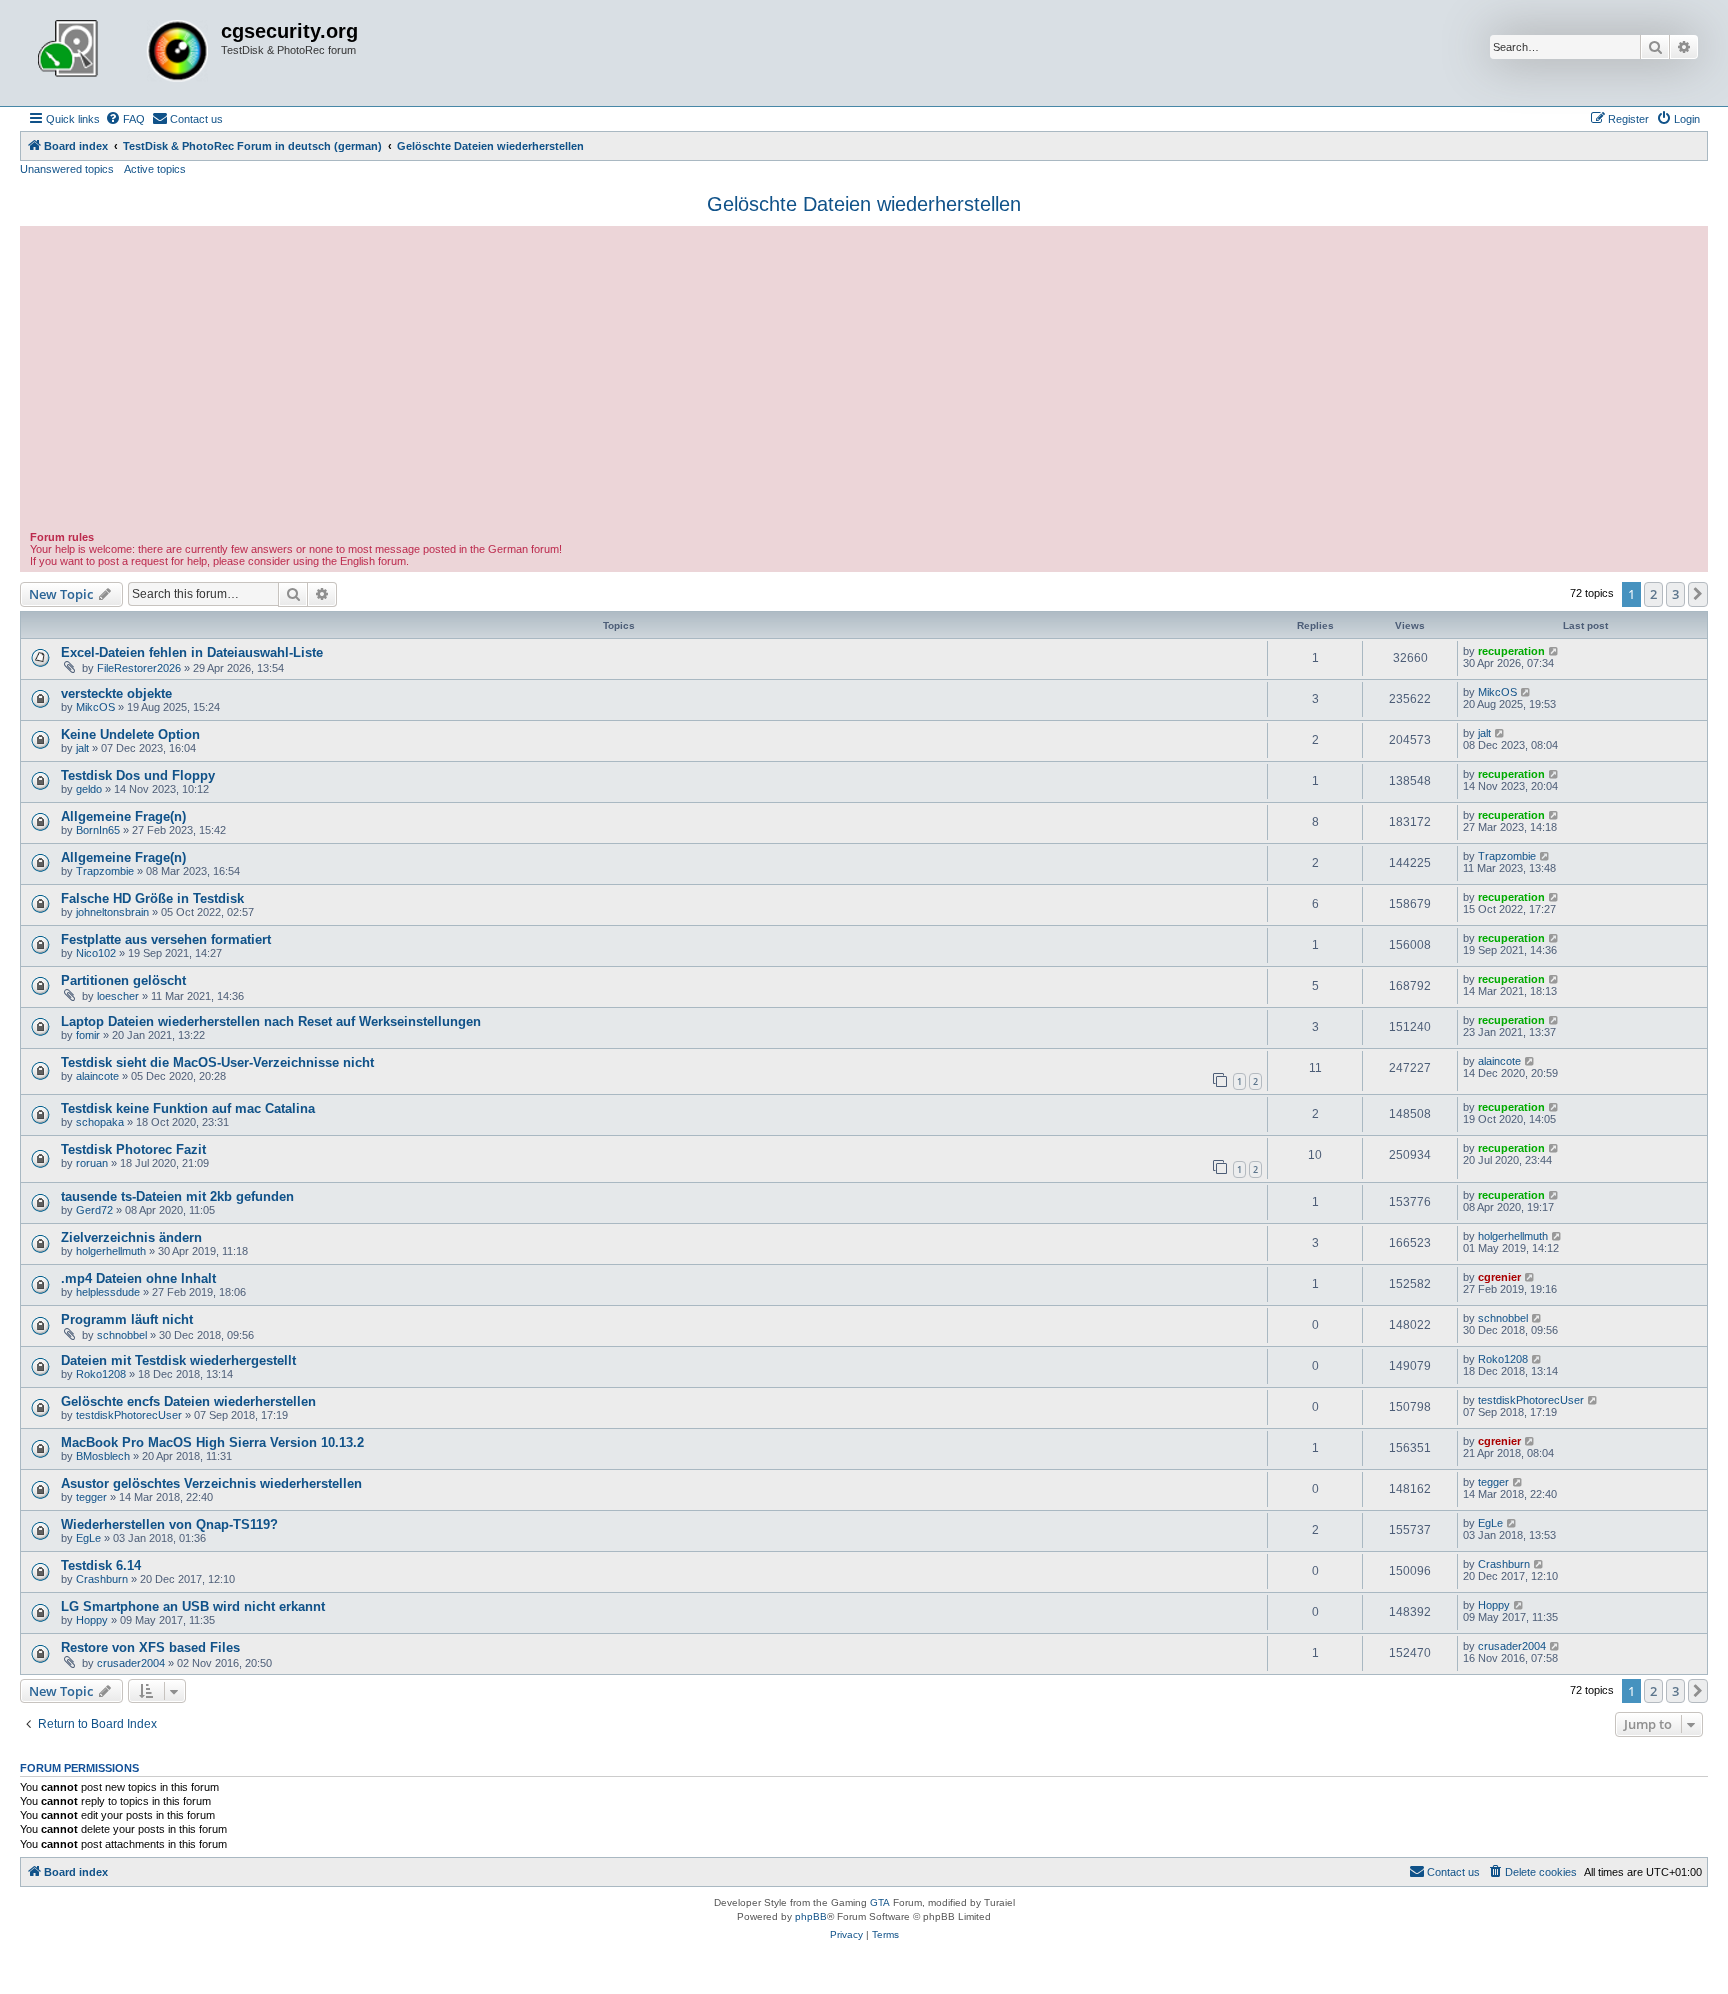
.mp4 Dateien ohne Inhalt (138, 1278)
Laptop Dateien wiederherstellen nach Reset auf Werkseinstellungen (271, 1021)
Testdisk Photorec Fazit (133, 1149)
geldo (89, 789)
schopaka (100, 1122)
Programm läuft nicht (127, 1319)
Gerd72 (94, 1210)
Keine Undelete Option (130, 734)
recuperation (1511, 651)
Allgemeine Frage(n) (123, 816)
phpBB (811, 1916)
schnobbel (122, 1335)
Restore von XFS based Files (150, 1647)
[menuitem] (125, 119)
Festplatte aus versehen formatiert (166, 939)
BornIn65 (98, 830)
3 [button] (1675, 594)
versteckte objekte (116, 693)
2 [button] (1653, 594)
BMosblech (103, 1456)
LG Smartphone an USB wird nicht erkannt (193, 1606)
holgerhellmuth (111, 1251)
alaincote (97, 1076)
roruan (92, 1163)
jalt (82, 748)
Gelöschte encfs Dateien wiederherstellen (188, 1401)
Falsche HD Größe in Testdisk (152, 898)
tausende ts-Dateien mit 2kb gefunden (177, 1196)
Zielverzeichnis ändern (131, 1237)
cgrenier (1499, 1277)
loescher (118, 996)
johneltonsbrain (112, 912)
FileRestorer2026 (139, 668)
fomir (88, 1035)
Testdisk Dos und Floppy (138, 775)
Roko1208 (101, 1374)
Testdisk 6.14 (101, 1565)
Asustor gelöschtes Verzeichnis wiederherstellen (211, 1483)
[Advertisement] (864, 381)
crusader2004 (131, 1663)
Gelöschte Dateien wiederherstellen (864, 204)
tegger (91, 1497)
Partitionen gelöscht (123, 980)
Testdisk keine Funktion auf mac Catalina (188, 1108)
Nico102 (96, 953)
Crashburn (102, 1579)
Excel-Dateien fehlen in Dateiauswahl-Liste (192, 652)
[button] (1698, 594)
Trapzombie (105, 871)
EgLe (88, 1538)
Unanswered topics (67, 169)
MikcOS (95, 707)
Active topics (155, 169)
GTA (880, 1902)
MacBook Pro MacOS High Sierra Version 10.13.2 (212, 1442)
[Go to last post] (1554, 651)
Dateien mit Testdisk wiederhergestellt (178, 1360)
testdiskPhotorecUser (129, 1415)
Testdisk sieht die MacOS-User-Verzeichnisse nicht (217, 1062)
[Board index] (123, 53)
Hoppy (92, 1620)
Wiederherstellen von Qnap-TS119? (169, 1524)
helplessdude (108, 1292)
